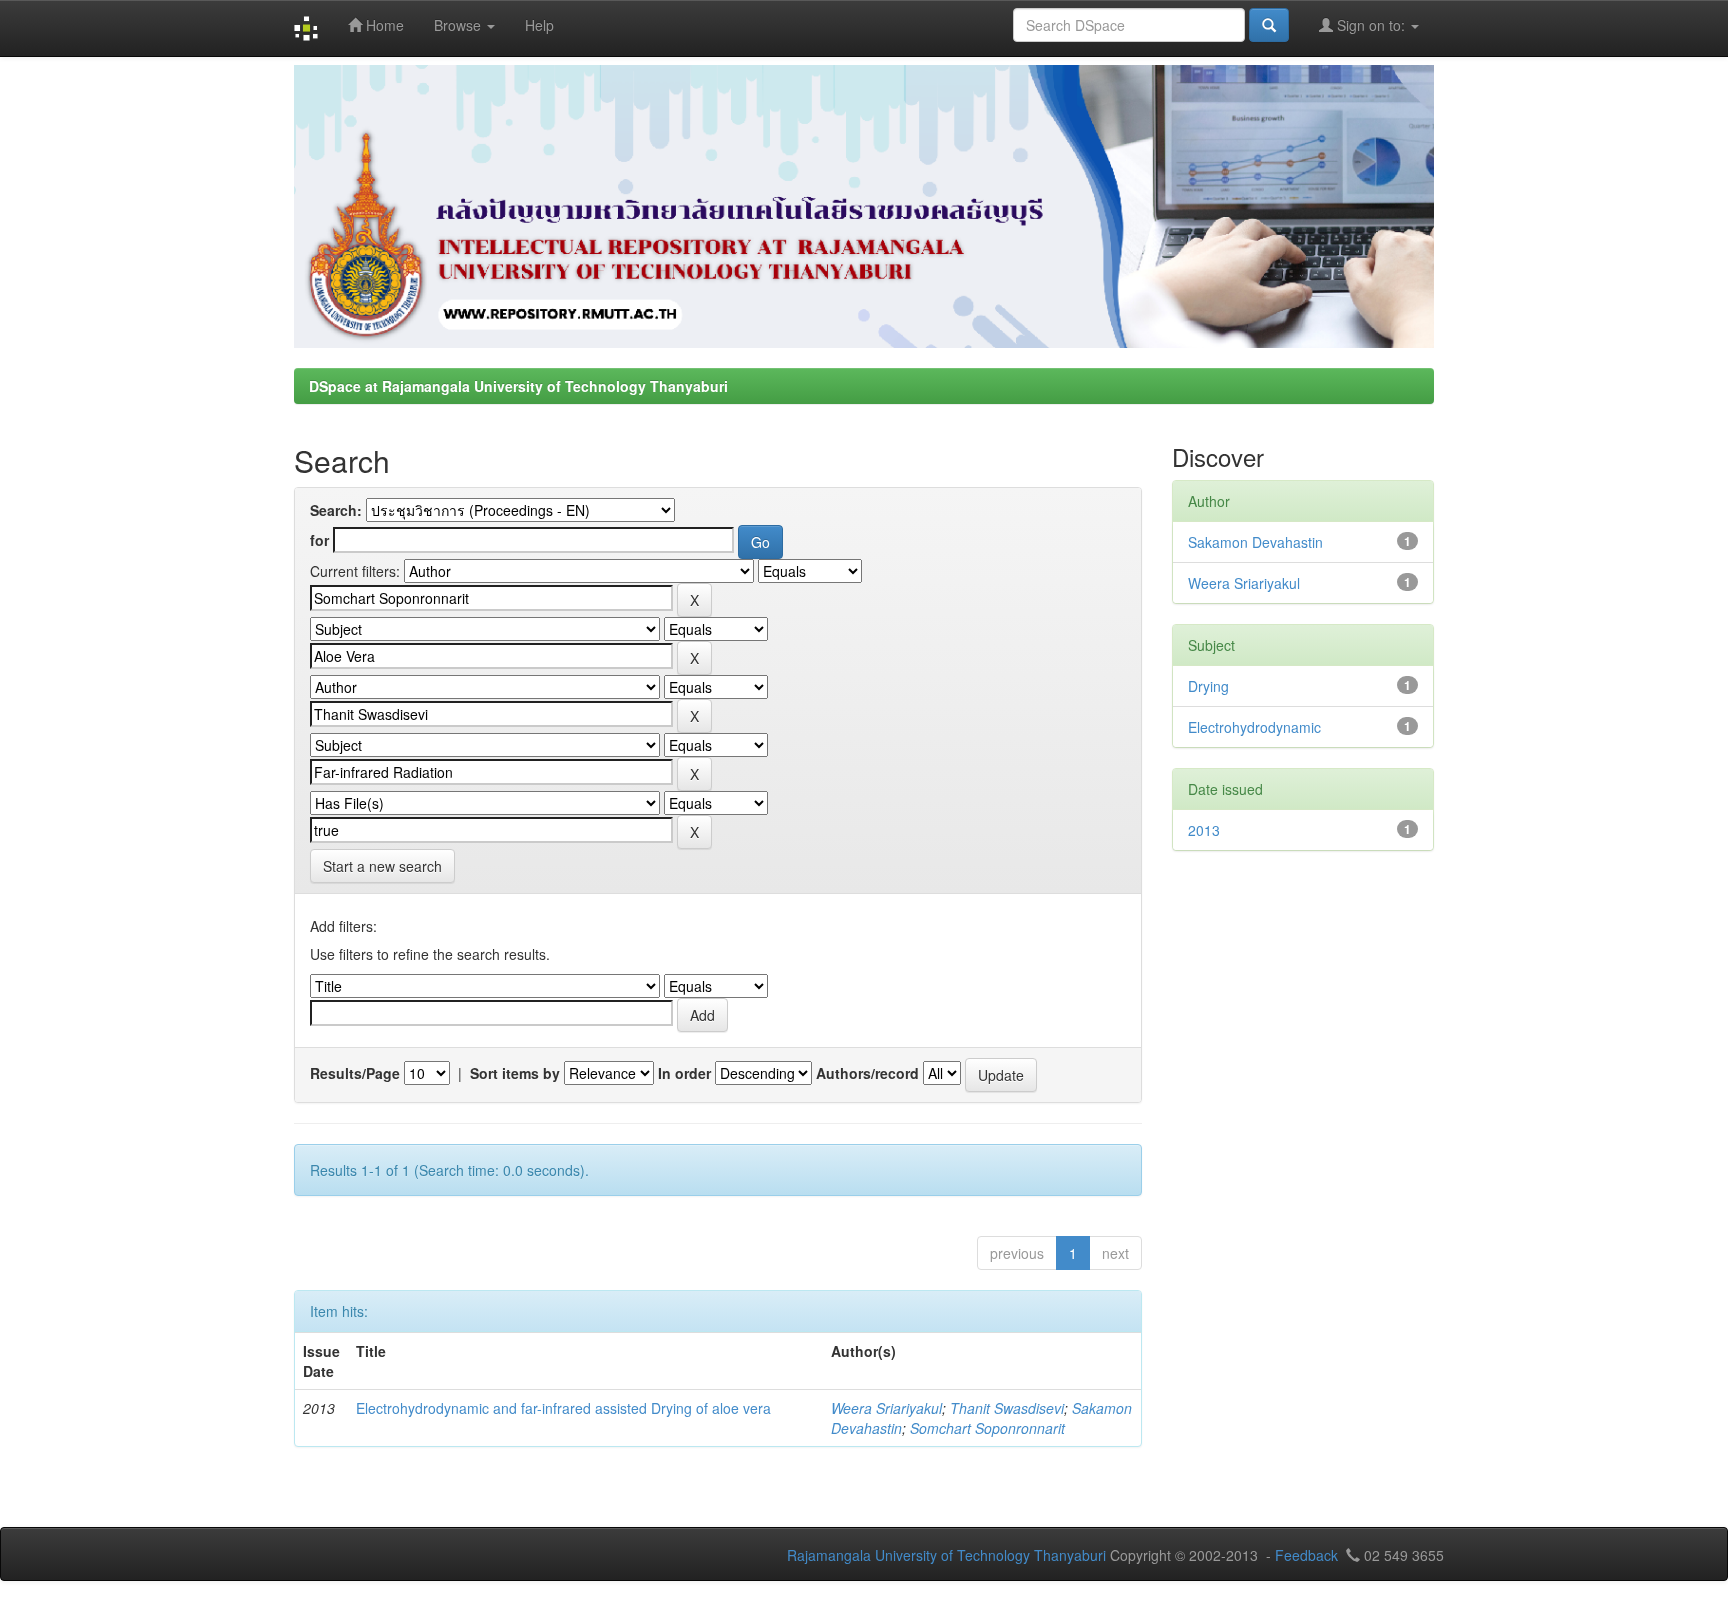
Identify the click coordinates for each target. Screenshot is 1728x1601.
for (319, 540)
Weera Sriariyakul (886, 1408)
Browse (459, 25)
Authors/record (867, 1073)
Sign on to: (1371, 25)
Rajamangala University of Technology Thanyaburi (946, 1555)
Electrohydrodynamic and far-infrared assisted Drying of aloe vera (563, 1408)
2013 (1204, 830)
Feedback (1306, 1555)
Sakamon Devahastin (1255, 542)
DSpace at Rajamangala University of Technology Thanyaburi (518, 386)
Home (383, 25)
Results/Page (355, 1073)
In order (684, 1073)
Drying (1208, 686)
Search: (336, 510)
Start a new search (382, 866)
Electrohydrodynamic (1254, 727)
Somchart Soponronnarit (987, 1428)
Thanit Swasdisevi (1007, 1408)
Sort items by (515, 1073)
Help (539, 25)
